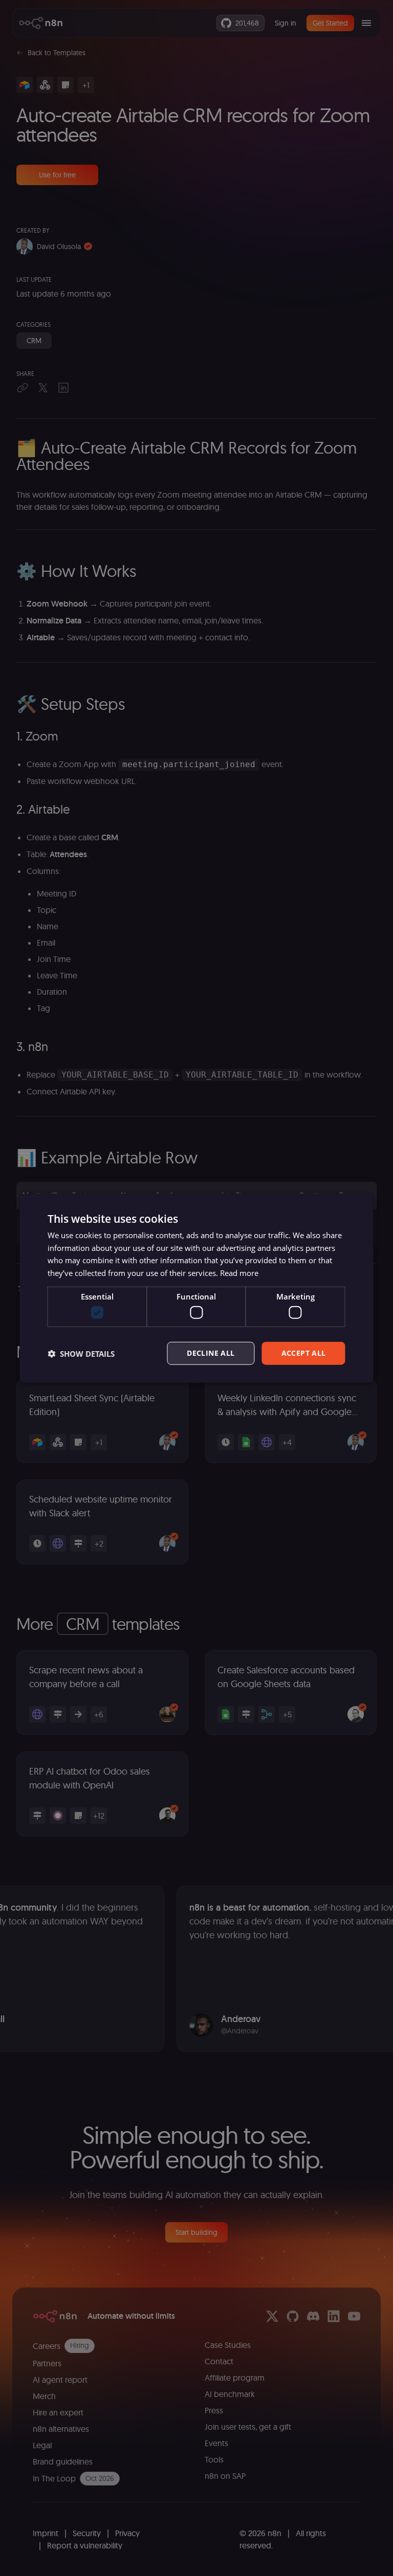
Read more (239, 1273)
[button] (81, 1353)
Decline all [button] (211, 1353)
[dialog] (196, 1288)
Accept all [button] (304, 1353)
